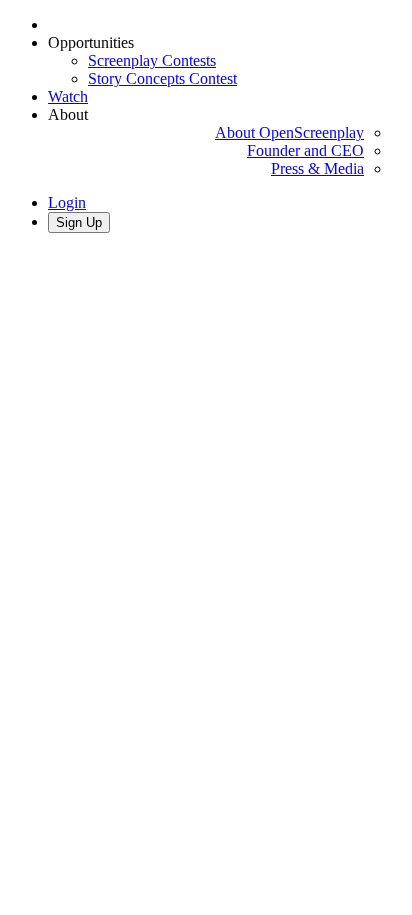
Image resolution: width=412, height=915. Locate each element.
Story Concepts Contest (162, 78)
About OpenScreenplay (289, 132)
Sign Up (79, 222)
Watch (68, 96)
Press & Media (317, 168)
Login (67, 202)
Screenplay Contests (152, 60)
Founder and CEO (305, 150)
